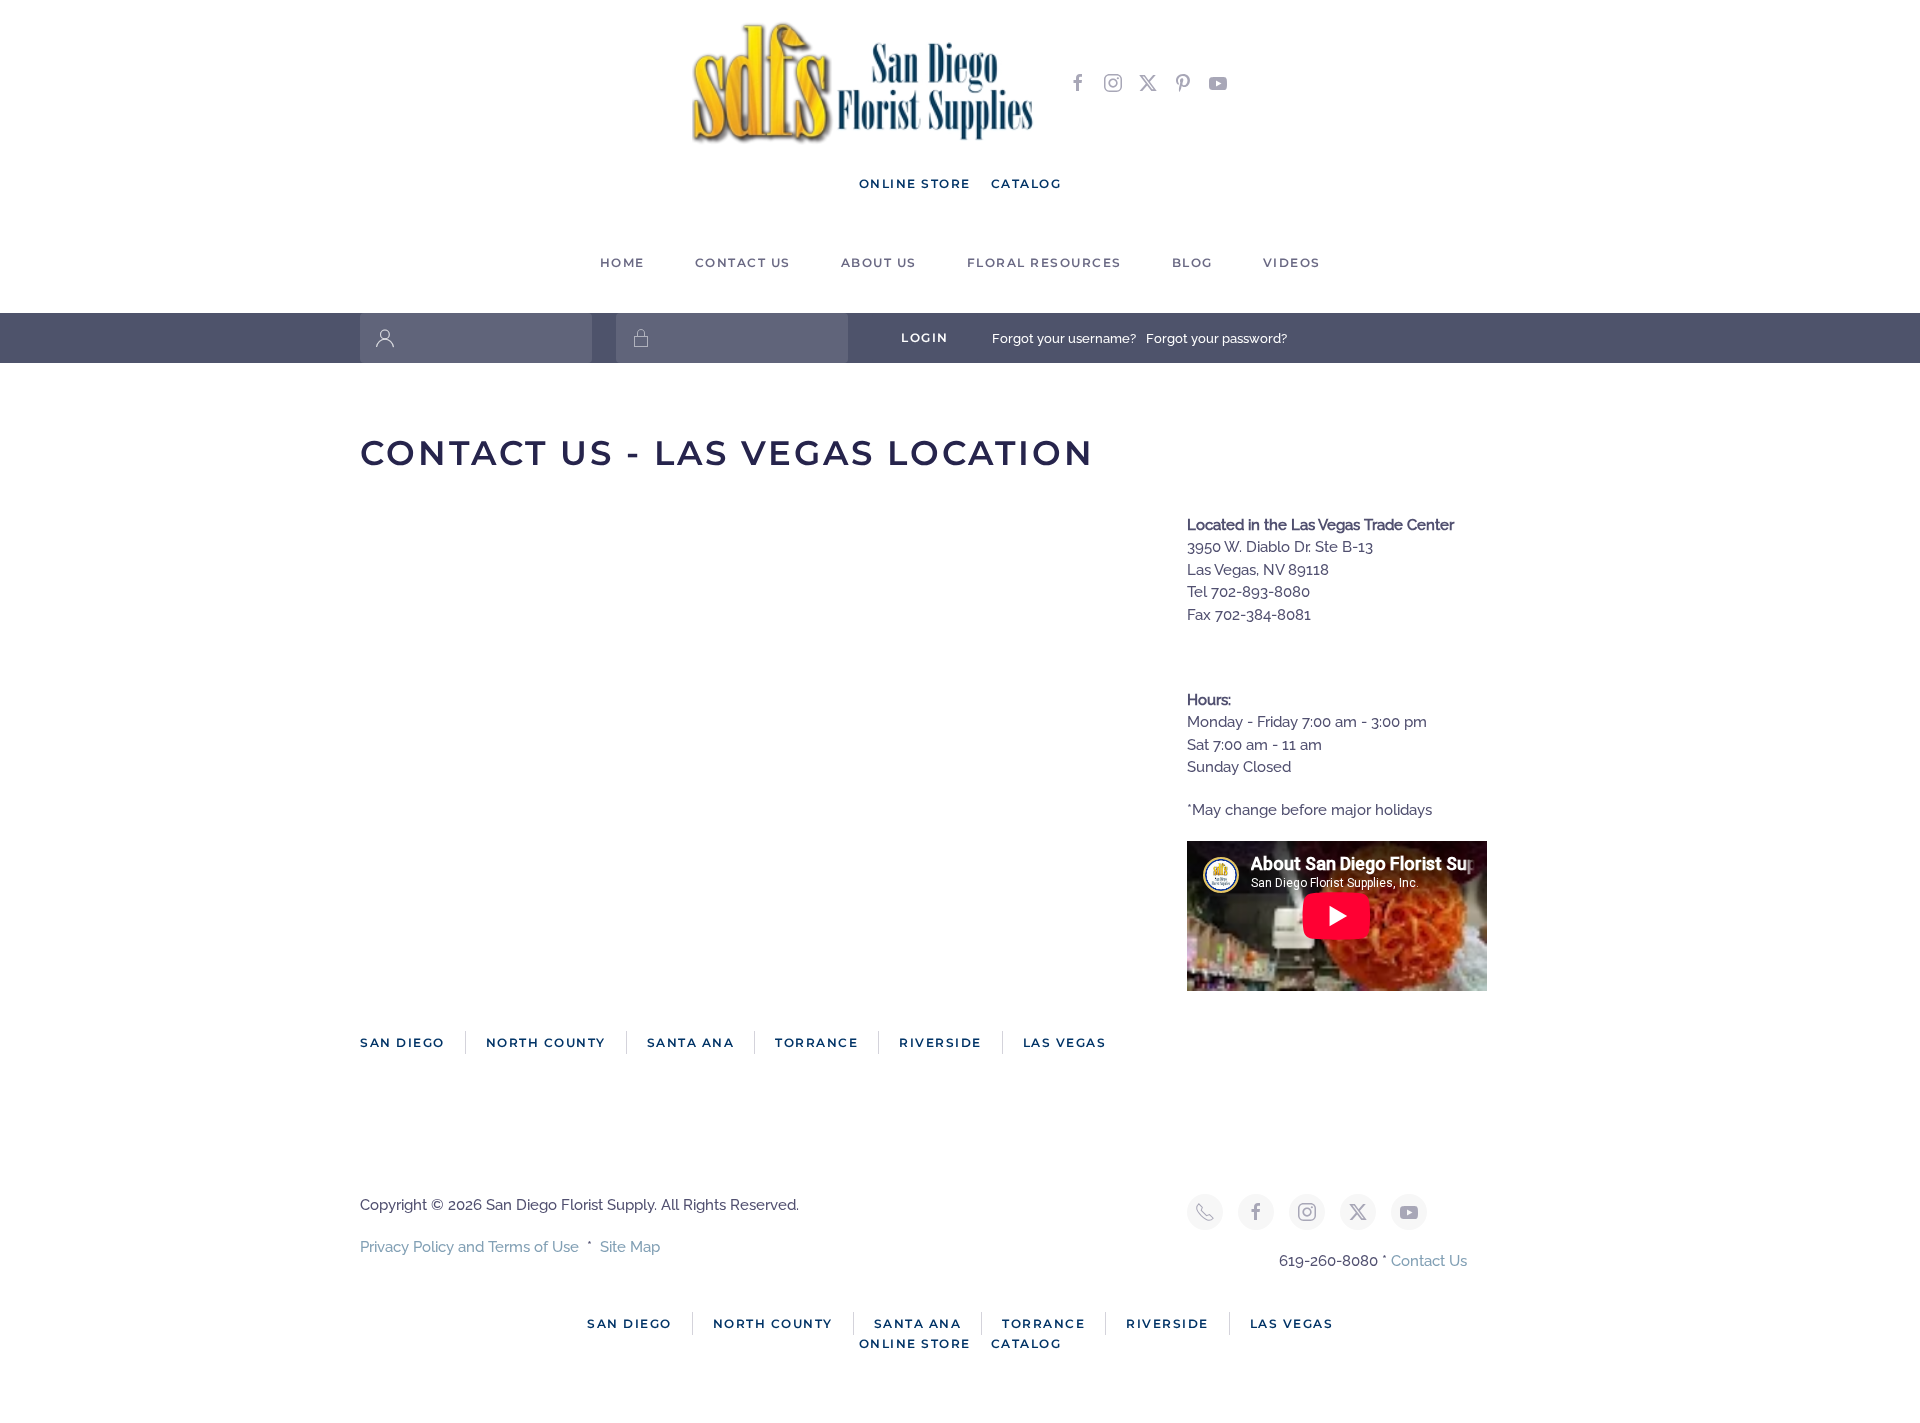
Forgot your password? (1216, 338)
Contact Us (1429, 1261)
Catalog (1026, 183)
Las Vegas (1065, 1042)
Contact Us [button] (743, 262)
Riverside (940, 1042)
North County (546, 1042)
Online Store (915, 183)
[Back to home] (865, 82)
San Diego (402, 1042)
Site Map (630, 1247)
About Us (879, 262)
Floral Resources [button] (1044, 262)
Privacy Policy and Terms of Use (469, 1247)
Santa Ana (691, 1042)
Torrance (816, 1042)
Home (622, 262)
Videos (1292, 262)
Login (925, 337)
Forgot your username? (1064, 338)
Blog (1192, 262)
